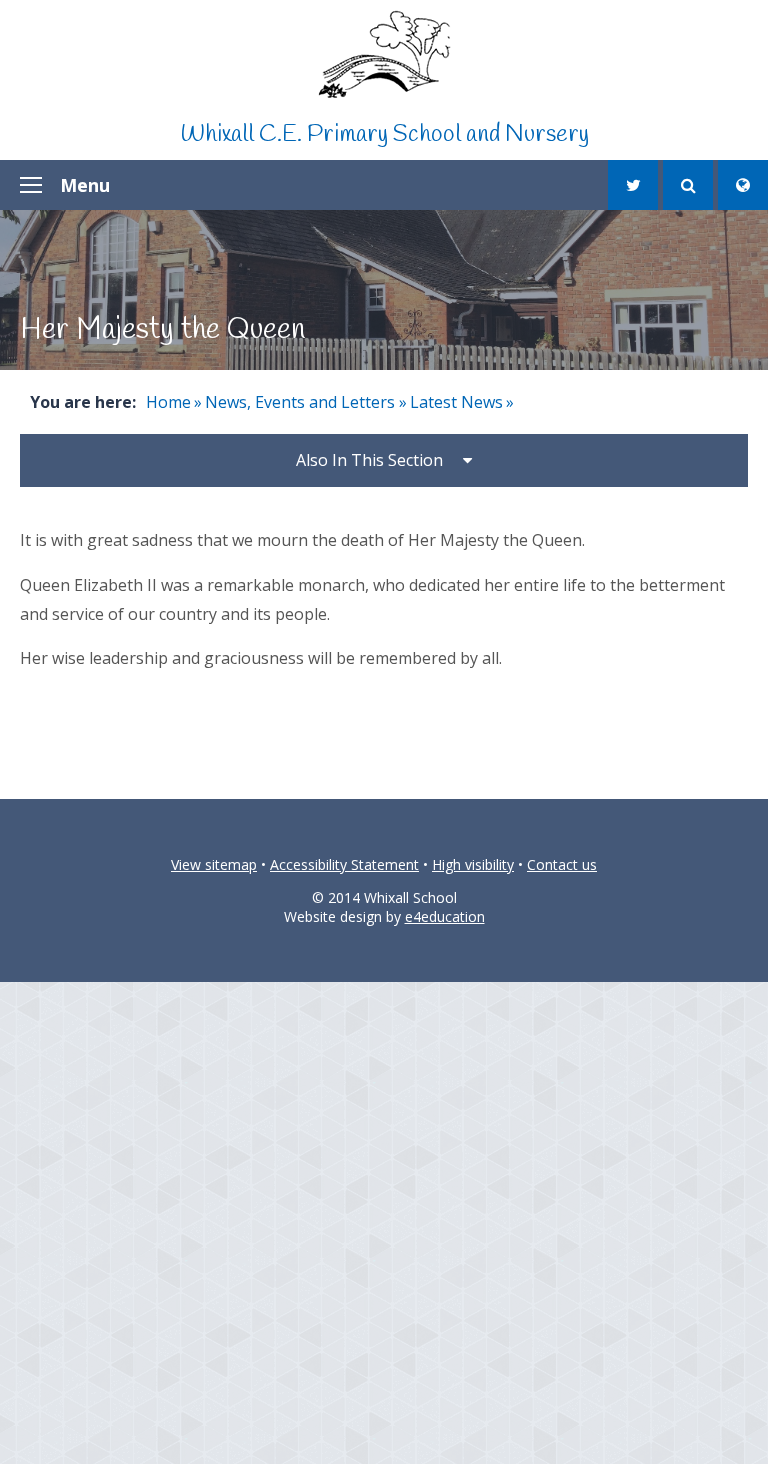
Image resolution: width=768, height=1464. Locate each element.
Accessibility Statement (344, 864)
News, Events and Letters (300, 402)
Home (168, 402)
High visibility (473, 864)
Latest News (456, 402)
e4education (445, 916)
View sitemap (214, 864)
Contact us (562, 864)
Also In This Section (369, 460)
